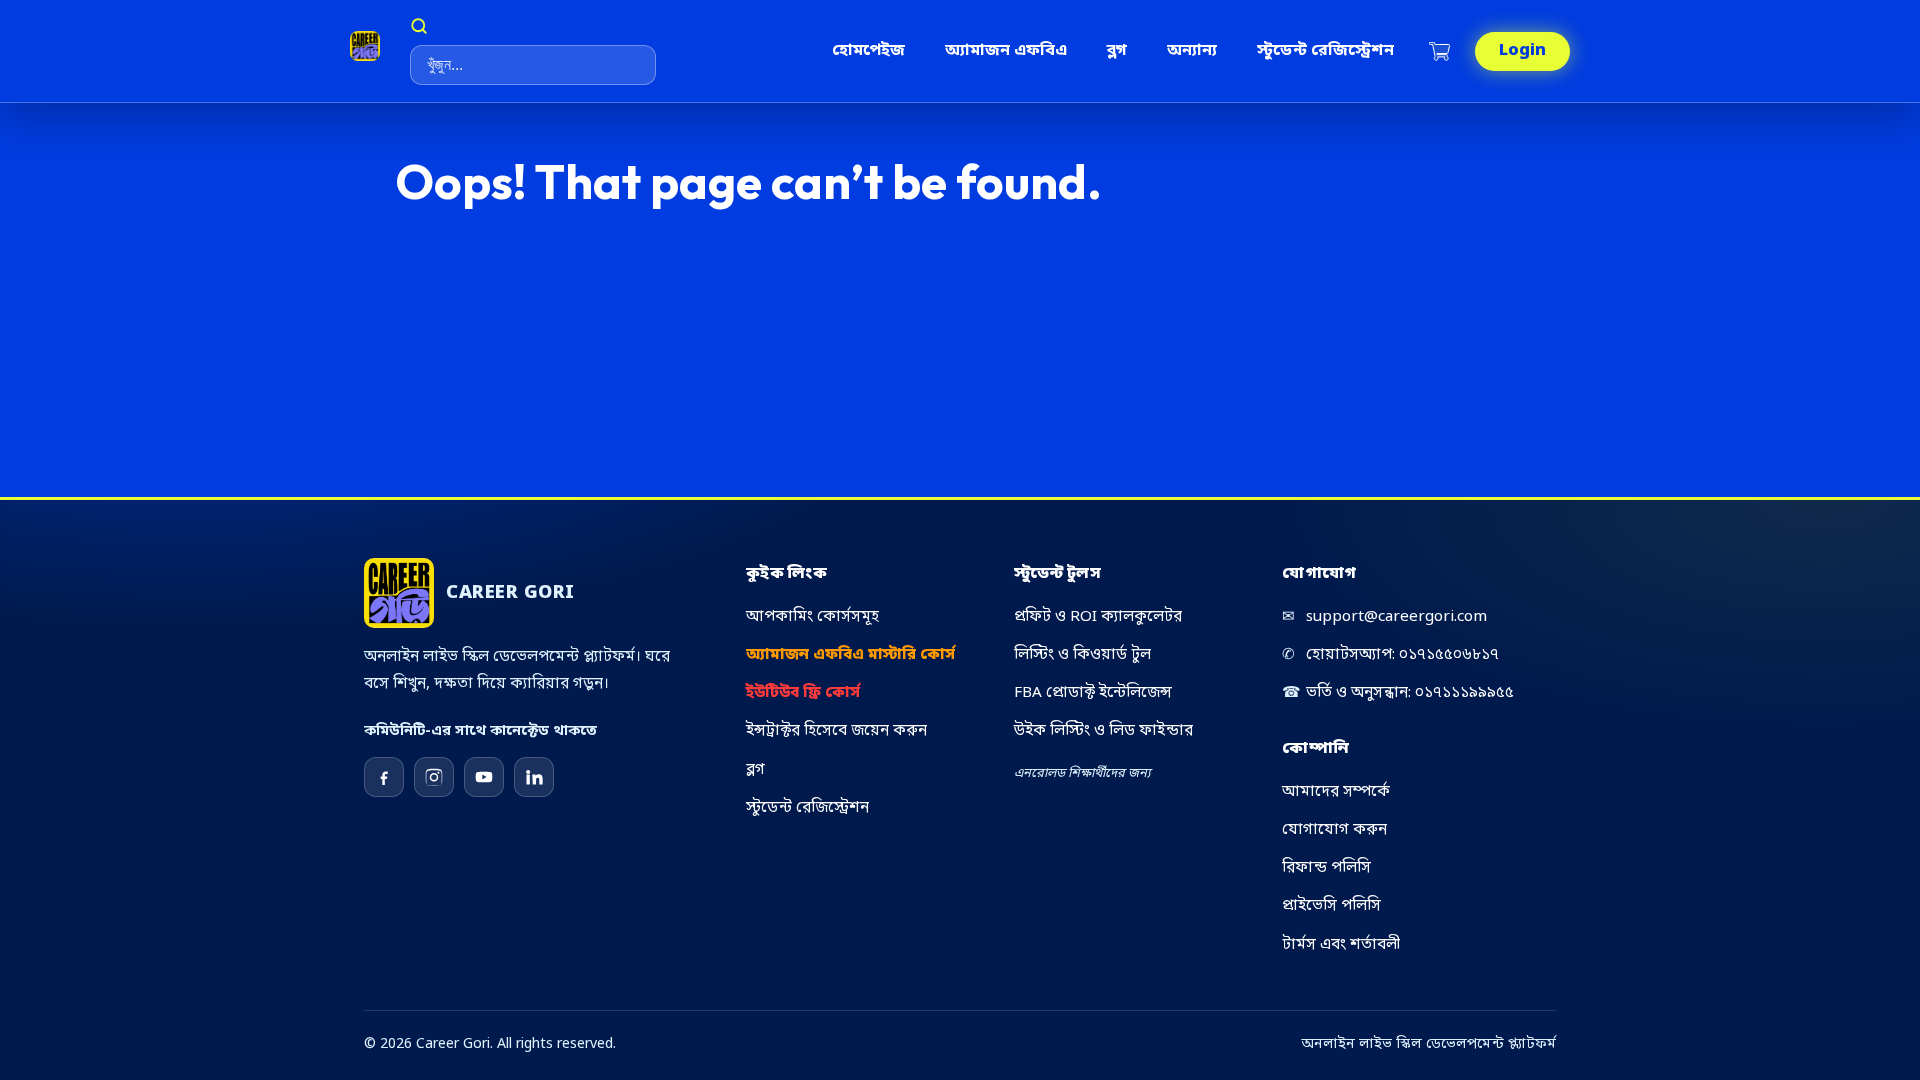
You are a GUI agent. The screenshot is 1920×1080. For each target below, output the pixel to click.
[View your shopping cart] (1442, 51)
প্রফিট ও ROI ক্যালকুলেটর (1098, 617)
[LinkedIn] (534, 777)
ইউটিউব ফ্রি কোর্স (803, 693)
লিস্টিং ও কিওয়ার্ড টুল (1082, 655)
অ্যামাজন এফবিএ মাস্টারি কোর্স (850, 655)
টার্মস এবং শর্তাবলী (1341, 945)
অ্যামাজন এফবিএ (1006, 51)
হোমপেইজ (868, 51)
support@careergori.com (1384, 617)
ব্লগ (1117, 51)
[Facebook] (384, 777)
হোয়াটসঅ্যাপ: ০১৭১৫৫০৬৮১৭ (1390, 655)
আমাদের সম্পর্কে (1336, 792)
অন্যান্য (1192, 51)
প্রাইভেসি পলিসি (1331, 906)
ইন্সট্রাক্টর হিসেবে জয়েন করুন (836, 731)
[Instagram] (434, 777)
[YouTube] (484, 777)
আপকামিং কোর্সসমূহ (812, 617)
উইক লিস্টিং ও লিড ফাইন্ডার (1103, 731)
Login (1522, 51)
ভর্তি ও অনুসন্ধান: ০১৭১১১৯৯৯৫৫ (1398, 693)
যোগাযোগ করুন (1334, 830)
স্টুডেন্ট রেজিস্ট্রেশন (1325, 51)
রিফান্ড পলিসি (1326, 868)
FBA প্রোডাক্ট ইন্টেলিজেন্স (1093, 693)
